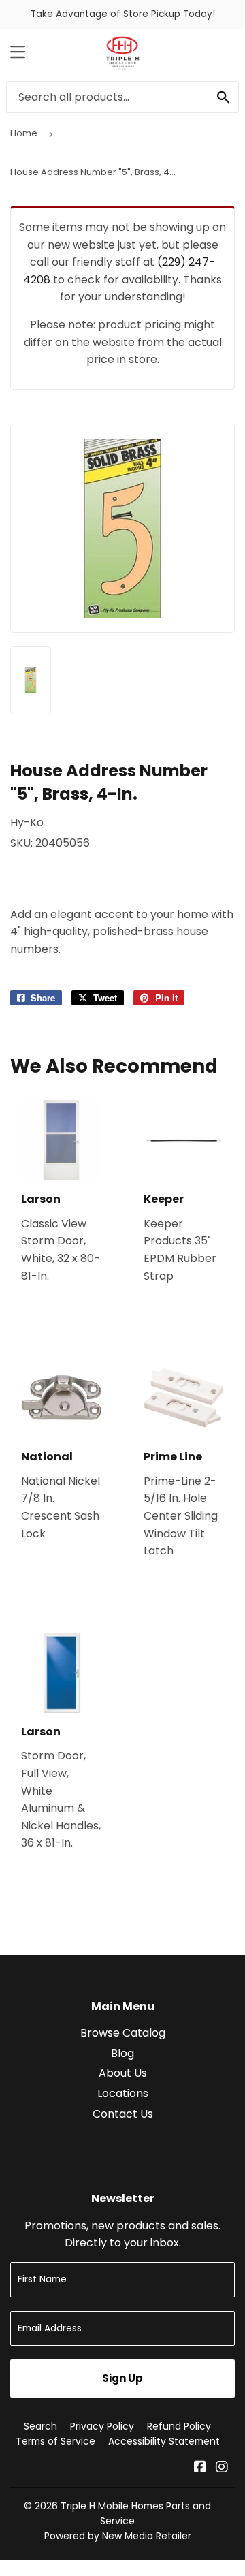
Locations (123, 2093)
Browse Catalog (123, 2033)
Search (40, 2426)
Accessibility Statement (164, 2441)
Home (24, 133)
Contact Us (123, 2114)
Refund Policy (179, 2426)
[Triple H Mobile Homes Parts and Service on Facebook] (200, 2468)
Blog (122, 2053)
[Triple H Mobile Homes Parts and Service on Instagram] (222, 2468)
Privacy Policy (102, 2426)
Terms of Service (55, 2441)
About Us (123, 2073)
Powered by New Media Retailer (118, 2536)
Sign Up (122, 2378)
